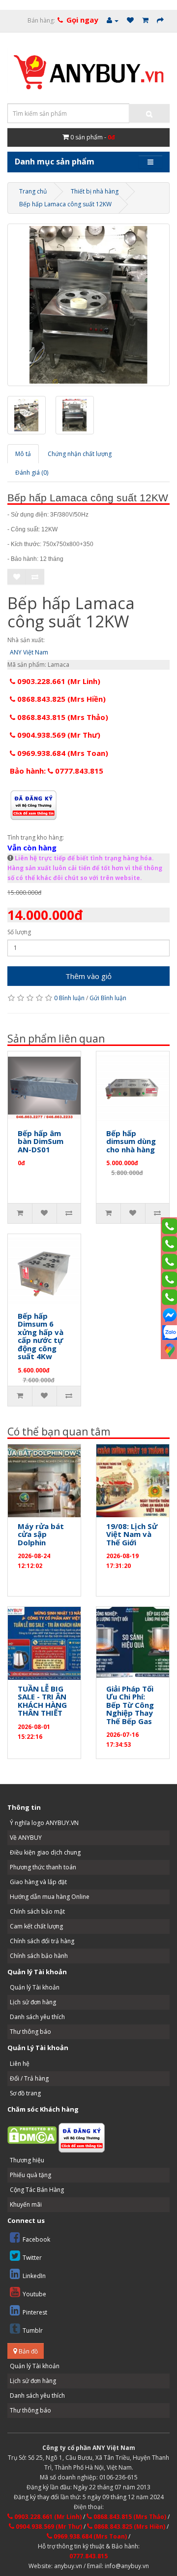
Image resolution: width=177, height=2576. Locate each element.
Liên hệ (20, 2064)
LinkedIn (34, 2276)
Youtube (34, 2294)
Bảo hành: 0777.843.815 (57, 771)
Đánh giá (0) (32, 473)
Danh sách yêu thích (37, 2017)
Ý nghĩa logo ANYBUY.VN (44, 1823)
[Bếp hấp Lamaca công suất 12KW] (88, 305)
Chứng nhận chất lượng (80, 454)
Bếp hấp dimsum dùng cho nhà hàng (131, 1141)
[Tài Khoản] (113, 20)
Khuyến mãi (26, 2204)
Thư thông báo (30, 2032)
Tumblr (33, 2331)
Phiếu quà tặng (30, 2175)
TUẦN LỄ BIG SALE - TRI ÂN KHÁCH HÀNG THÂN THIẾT (42, 1701)
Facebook (36, 2239)
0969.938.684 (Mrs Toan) (62, 753)
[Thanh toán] (160, 20)
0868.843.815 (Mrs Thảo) (62, 717)
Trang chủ (33, 191)
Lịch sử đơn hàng (33, 2002)
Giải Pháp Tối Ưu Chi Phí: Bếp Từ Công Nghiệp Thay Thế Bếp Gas (130, 1705)
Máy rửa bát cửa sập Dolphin (41, 1534)
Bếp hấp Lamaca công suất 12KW (65, 204)
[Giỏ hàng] (145, 20)
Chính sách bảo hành (39, 1956)
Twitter (32, 2258)
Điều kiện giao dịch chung (45, 1852)
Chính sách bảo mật (37, 1911)
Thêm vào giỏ (88, 976)
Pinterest (35, 2312)
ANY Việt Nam (29, 652)
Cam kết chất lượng (36, 1926)
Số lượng (19, 932)
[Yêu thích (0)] (130, 20)
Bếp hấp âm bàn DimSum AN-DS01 (41, 1141)
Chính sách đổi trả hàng (42, 1941)
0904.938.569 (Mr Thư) (58, 735)
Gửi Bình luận (108, 998)
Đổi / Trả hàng (29, 2078)
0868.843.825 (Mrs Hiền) (60, 699)
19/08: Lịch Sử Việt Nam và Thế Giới (132, 1534)
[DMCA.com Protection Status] (32, 2135)
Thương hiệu (27, 2160)
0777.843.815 (88, 2556)
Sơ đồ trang (25, 2093)
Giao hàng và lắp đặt (38, 1882)
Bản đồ (28, 2351)
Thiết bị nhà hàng (95, 191)
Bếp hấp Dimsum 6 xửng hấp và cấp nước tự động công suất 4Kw (41, 1336)
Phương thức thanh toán (43, 1867)
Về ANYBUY (26, 1838)
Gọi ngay (82, 20)
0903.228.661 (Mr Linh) (58, 681)
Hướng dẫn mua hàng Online (50, 1897)
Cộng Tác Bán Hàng (37, 2190)
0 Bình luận (69, 998)
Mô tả (23, 454)
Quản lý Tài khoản (35, 1987)
